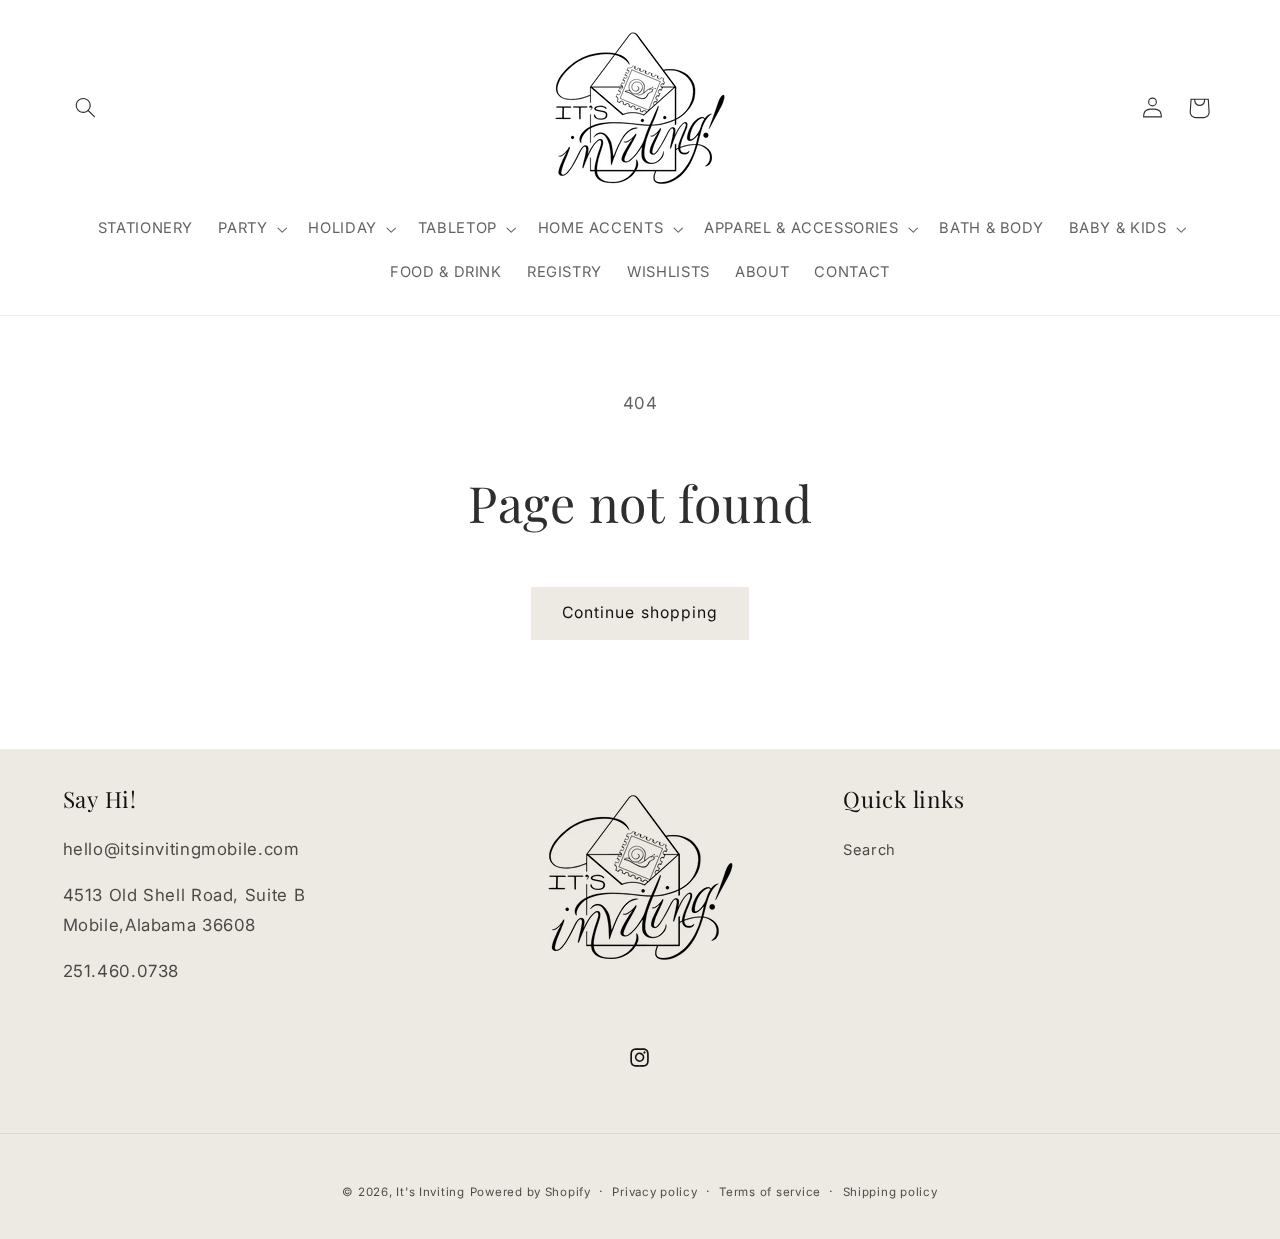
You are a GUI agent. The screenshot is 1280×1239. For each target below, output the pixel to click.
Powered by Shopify (530, 1192)
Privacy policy (654, 1192)
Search (869, 850)
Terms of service (770, 1192)
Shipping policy (890, 1192)
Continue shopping (640, 612)
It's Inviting (430, 1192)
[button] (86, 108)
